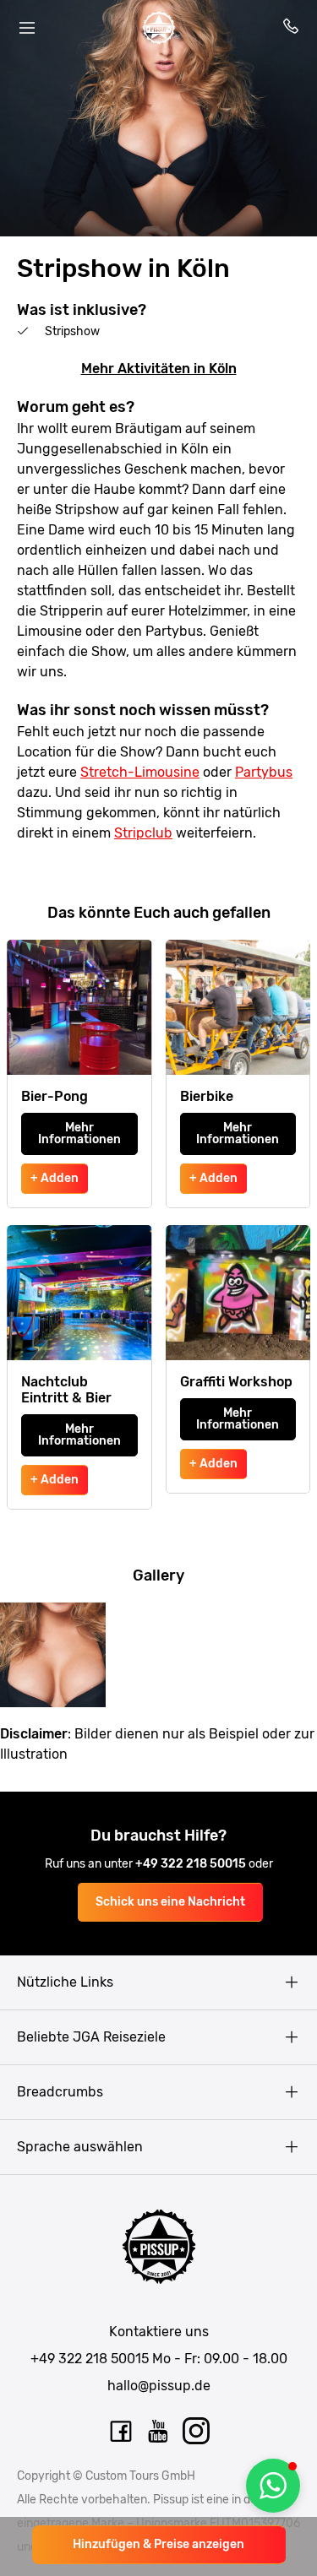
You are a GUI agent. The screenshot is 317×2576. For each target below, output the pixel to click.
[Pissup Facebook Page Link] (121, 2432)
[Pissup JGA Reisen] (159, 28)
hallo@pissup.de (159, 2386)
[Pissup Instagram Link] (197, 2432)
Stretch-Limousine (140, 772)
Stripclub (143, 833)
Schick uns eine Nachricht (170, 1902)
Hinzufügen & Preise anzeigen (158, 2544)
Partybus (264, 772)
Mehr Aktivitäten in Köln (159, 369)
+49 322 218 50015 (192, 1864)
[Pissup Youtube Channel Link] (159, 2432)
